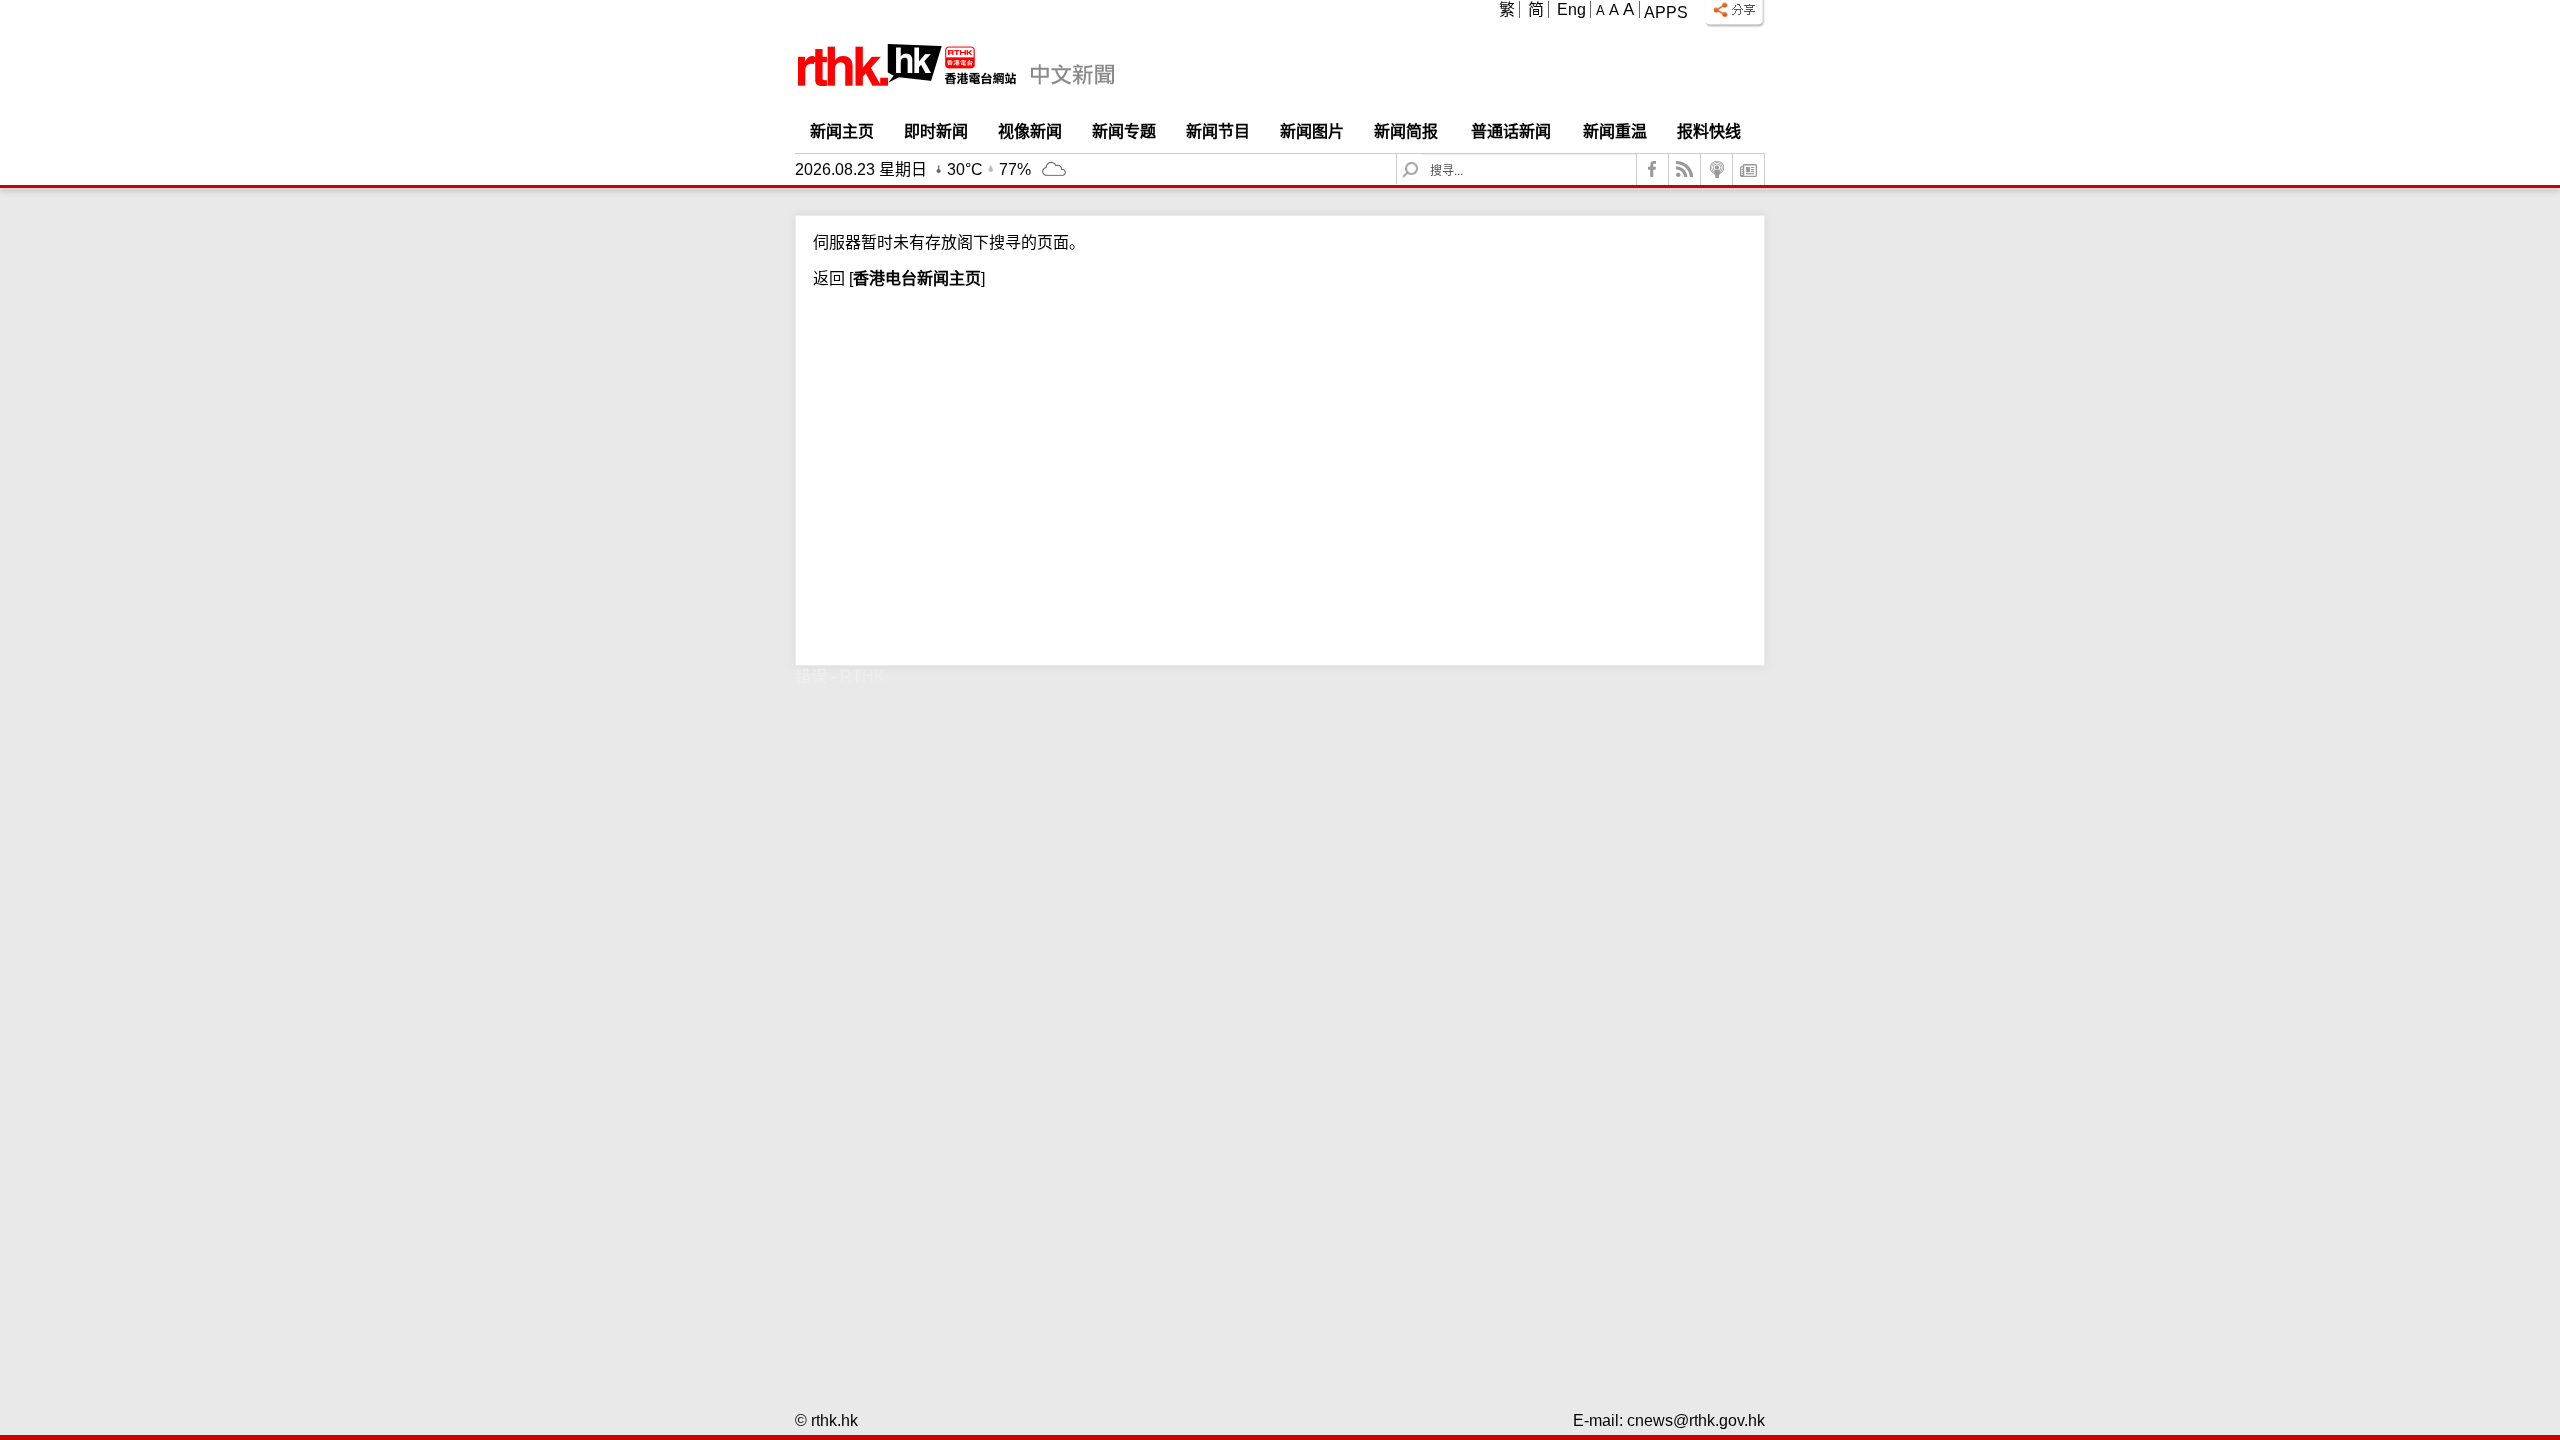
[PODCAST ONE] (1717, 169)
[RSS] (1685, 169)
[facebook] (1653, 169)
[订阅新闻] (1749, 169)
